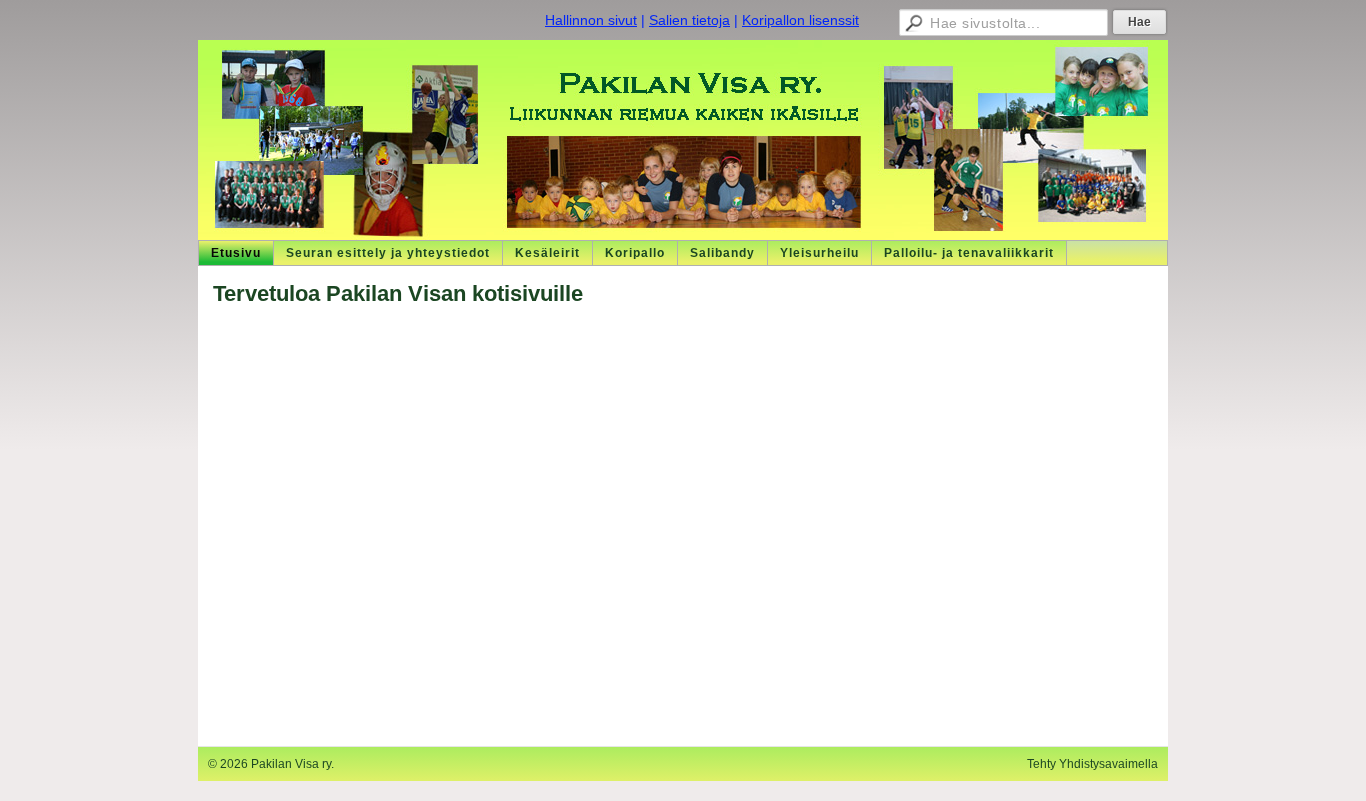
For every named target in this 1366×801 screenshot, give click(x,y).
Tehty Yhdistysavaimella (1092, 764)
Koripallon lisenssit (800, 20)
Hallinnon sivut (591, 20)
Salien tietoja (689, 20)
